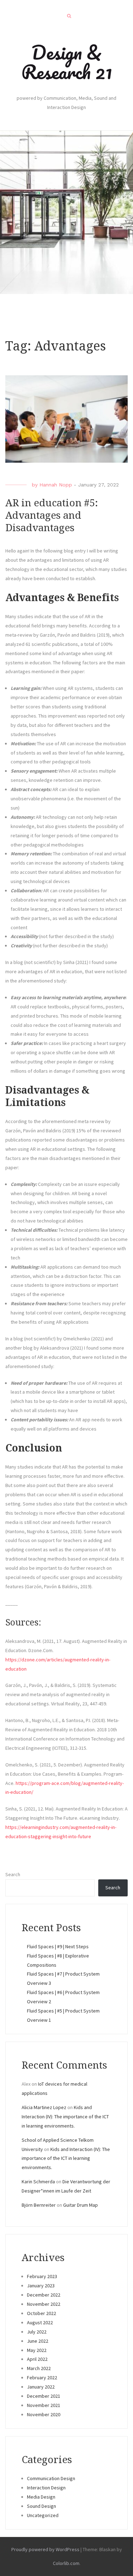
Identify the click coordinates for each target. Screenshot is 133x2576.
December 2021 (44, 2396)
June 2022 (38, 2341)
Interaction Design (46, 2488)
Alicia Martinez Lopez (44, 2107)
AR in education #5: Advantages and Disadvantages (52, 515)
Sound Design (41, 2506)
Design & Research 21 (67, 62)
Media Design (41, 2497)
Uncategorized (43, 2515)
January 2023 (41, 2286)
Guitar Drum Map (81, 2205)
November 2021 (44, 2405)
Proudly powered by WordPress (45, 2549)
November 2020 (44, 2414)
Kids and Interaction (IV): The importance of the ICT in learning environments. (65, 2117)
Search (13, 1874)
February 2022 (42, 2378)
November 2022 (44, 2304)
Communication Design (51, 2478)
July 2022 (37, 2332)
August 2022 (40, 2322)
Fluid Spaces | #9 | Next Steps (58, 1946)
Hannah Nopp (56, 485)
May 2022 (37, 2350)
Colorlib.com (66, 2563)
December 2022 (44, 2295)
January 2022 (41, 2387)
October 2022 (41, 2313)
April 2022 (37, 2359)
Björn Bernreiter (39, 2205)
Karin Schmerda (38, 2182)
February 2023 (42, 2276)
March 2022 (39, 2368)
